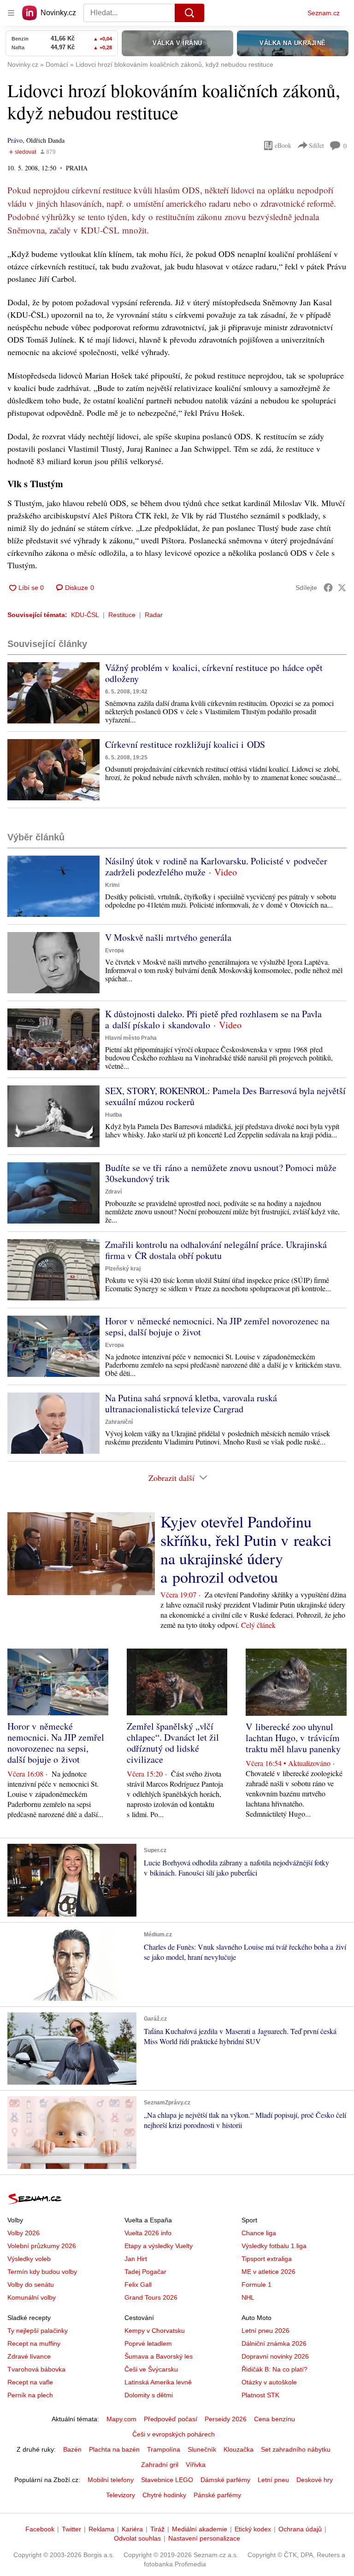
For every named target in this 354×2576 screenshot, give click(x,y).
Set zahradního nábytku (296, 2449)
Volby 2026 (24, 2233)
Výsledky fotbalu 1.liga (274, 2246)
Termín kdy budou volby (42, 2272)
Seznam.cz (324, 13)
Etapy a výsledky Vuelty (159, 2246)
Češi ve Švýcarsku (151, 2369)
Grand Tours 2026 (151, 2297)
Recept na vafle (30, 2382)
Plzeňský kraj (123, 1269)
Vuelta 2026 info (148, 2233)
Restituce (122, 615)
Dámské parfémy (225, 2480)
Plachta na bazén (114, 2449)
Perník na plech (30, 2395)
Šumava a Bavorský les (159, 2356)
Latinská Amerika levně (158, 2382)
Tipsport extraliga (267, 2259)
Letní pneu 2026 (265, 2331)
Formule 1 (257, 2285)
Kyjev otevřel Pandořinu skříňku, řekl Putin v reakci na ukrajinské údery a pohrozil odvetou (246, 1549)
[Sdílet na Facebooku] (328, 588)
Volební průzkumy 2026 (42, 2246)
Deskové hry (315, 2480)
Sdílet (316, 145)
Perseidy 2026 (226, 2419)
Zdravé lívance (29, 2356)
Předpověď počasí (171, 2419)
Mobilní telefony (111, 2480)
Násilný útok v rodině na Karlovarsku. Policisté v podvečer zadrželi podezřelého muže (216, 866)
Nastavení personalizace (204, 2538)
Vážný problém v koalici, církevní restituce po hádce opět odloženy (214, 673)
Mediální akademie (200, 2529)
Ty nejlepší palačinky (38, 2331)
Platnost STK (260, 2395)
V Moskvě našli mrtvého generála (168, 937)
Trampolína (164, 2449)
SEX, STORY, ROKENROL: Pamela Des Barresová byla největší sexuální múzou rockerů (225, 1096)
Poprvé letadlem (148, 2343)
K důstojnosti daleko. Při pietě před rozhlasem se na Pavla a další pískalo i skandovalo (213, 1019)
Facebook (40, 2529)
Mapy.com (121, 2419)
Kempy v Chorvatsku (155, 2331)
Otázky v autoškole (269, 2382)
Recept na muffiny (34, 2343)
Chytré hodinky (164, 2495)
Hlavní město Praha (131, 1038)
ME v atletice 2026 (268, 2272)
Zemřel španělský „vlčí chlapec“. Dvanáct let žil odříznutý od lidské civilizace (173, 1743)
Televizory (121, 2495)
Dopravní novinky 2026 (275, 2356)
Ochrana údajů (300, 2529)
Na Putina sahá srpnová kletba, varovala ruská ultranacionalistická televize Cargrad (191, 1403)
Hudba (114, 1115)
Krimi (112, 885)
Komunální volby (32, 2297)
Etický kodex (253, 2529)
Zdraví (113, 1192)
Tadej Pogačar (145, 2272)
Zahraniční (119, 1422)
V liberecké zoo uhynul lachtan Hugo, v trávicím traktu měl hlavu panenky (293, 1738)
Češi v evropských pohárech (174, 2434)
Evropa (115, 950)
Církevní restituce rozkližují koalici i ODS (185, 744)
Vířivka (196, 2465)
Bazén (72, 2449)
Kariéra (132, 2529)
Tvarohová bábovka (36, 2369)
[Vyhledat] (189, 13)
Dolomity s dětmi (149, 2395)
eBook (283, 145)
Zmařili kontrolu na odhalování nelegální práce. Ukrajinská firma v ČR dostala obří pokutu (216, 1250)
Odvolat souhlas (137, 2538)
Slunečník (202, 2449)
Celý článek (258, 1625)
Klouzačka (239, 2449)
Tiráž (157, 2529)
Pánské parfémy (217, 2495)
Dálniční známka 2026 (274, 2343)
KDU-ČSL (85, 615)
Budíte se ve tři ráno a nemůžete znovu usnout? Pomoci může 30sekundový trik (221, 1173)
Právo (15, 140)
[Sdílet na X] (342, 588)
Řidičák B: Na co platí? (274, 2369)
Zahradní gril (160, 2465)
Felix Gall (138, 2285)
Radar (154, 615)
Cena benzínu (274, 2419)
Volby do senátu (31, 2285)
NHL (248, 2297)
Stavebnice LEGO (167, 2480)
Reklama (101, 2529)
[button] (53, 693)
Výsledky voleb (29, 2259)
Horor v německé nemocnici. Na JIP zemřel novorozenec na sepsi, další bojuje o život (217, 1326)
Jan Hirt (136, 2259)
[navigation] (11, 13)
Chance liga (259, 2233)
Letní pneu (273, 2480)
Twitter (71, 2529)
